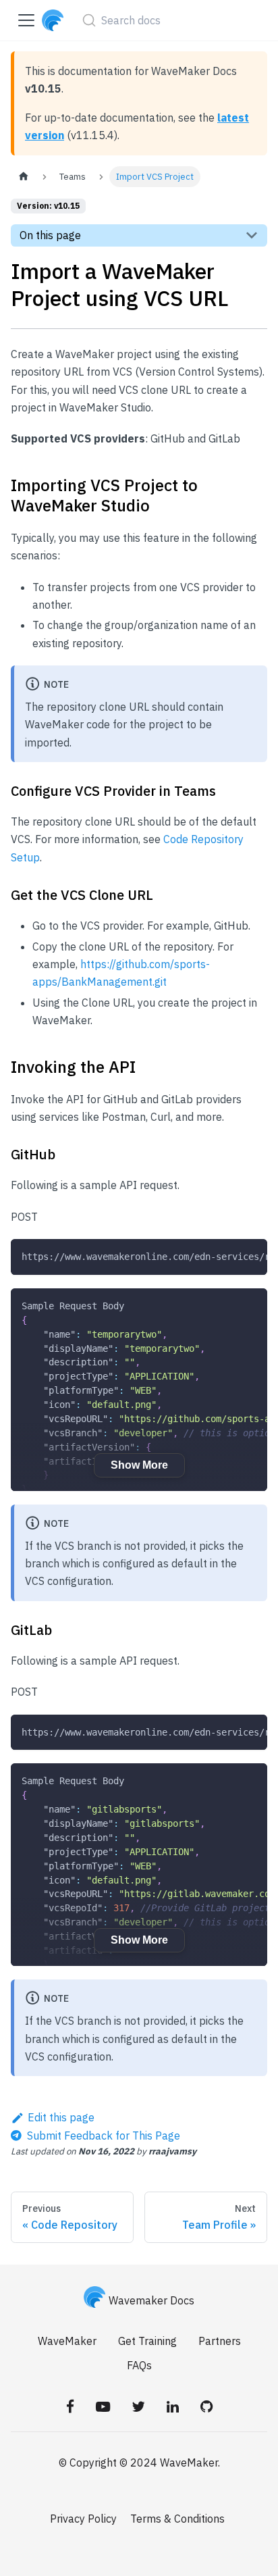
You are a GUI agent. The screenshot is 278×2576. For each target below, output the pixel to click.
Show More (139, 1465)
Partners (220, 2341)
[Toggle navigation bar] (26, 20)
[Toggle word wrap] (226, 1256)
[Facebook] (70, 2406)
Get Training (147, 2341)
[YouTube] (103, 2406)
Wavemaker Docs (151, 2300)
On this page (50, 235)
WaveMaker (67, 2341)
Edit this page (61, 2117)
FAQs (139, 2365)
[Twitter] (138, 2406)
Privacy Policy (83, 2519)
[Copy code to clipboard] (251, 1256)
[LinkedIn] (173, 2406)
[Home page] (24, 177)
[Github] (206, 2406)
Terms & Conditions (177, 2519)
